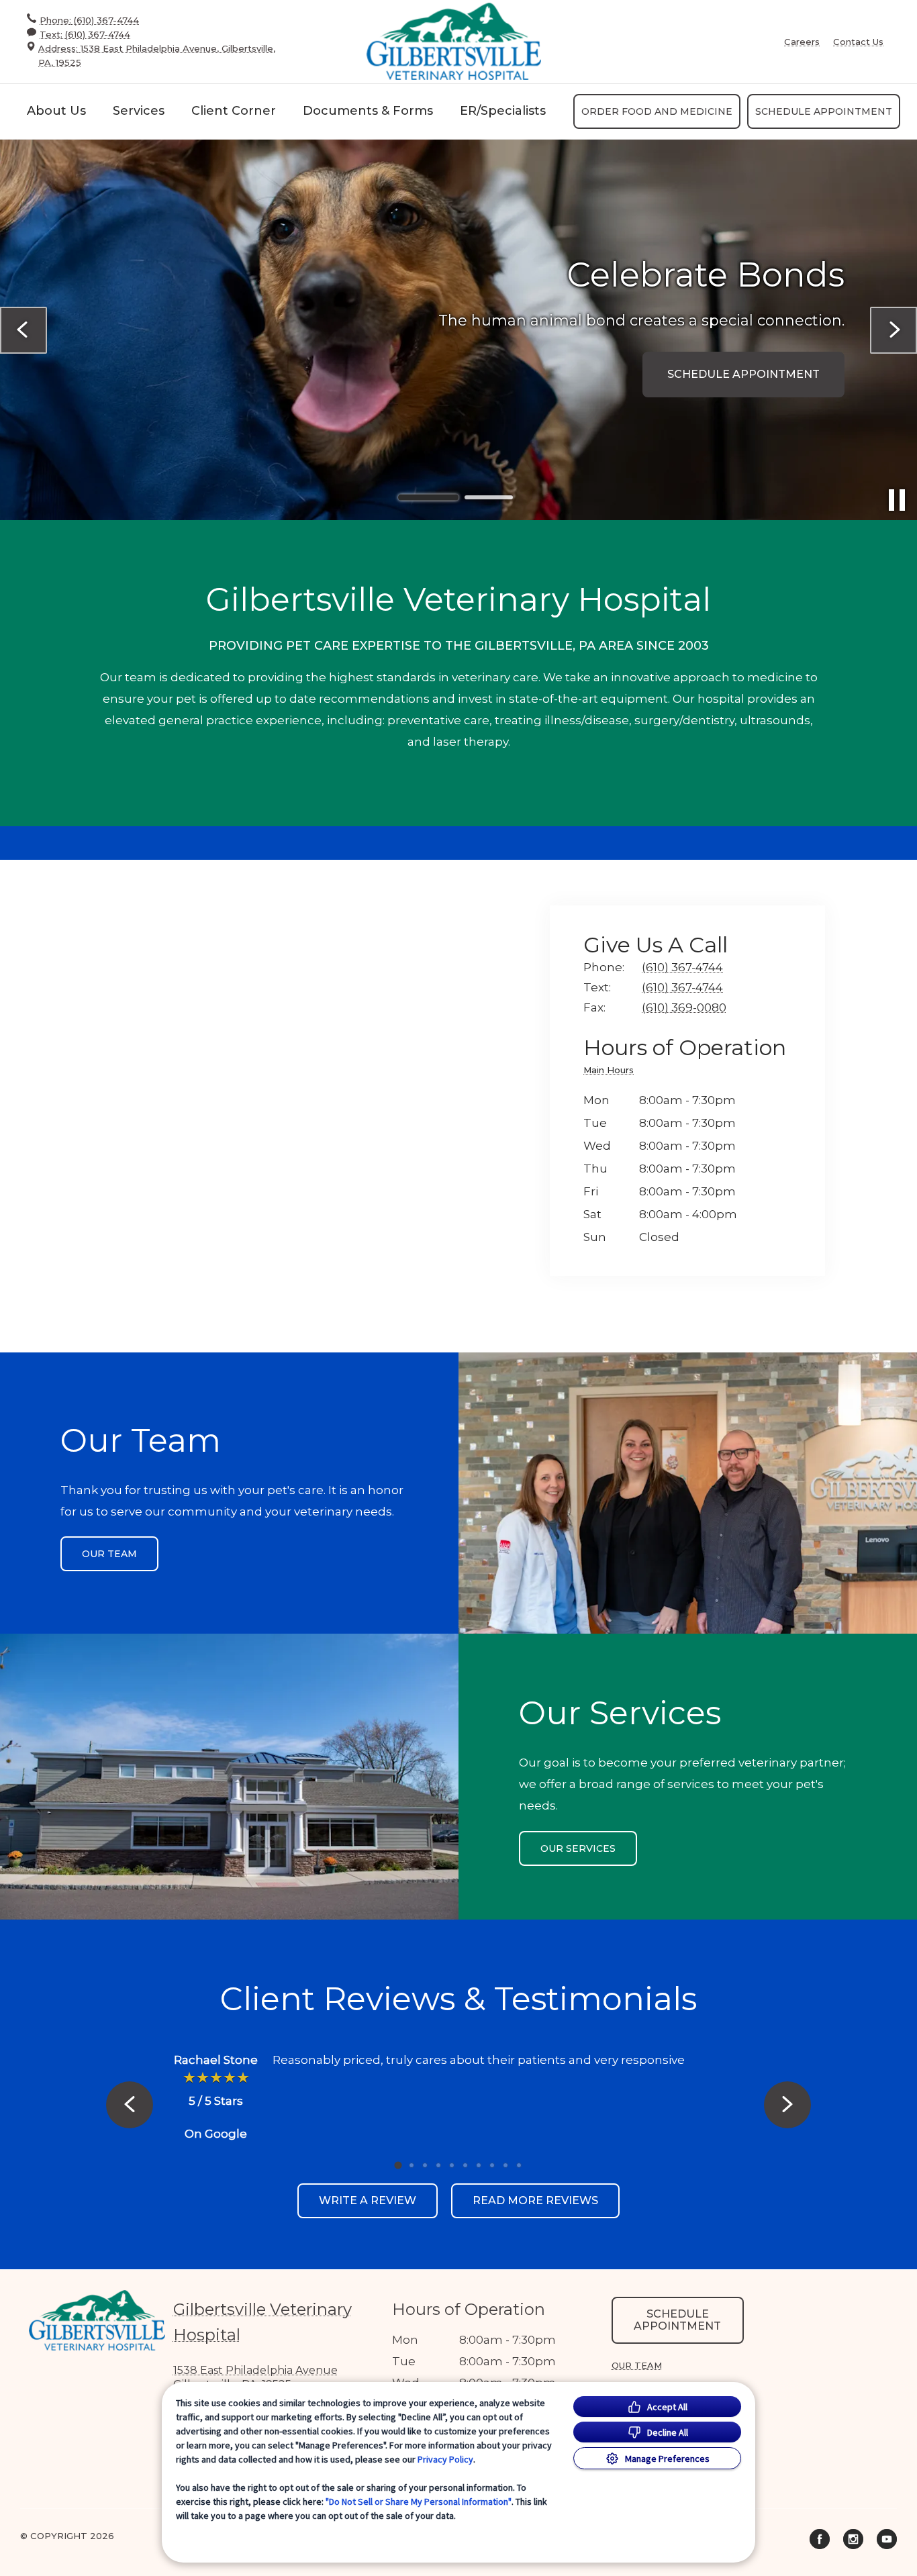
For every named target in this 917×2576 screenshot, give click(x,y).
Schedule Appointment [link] (824, 111)
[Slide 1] (428, 497)
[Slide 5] (452, 2165)
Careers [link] (802, 42)
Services (139, 111)
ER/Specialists (503, 111)
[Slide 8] (492, 2165)
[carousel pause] (897, 500)
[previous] (23, 330)
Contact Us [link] (858, 42)
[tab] (612, 1072)
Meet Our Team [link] (771, 396)
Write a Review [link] (368, 2200)
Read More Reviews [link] (535, 2200)
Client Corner (234, 111)
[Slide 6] (465, 2165)
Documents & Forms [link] (368, 111)
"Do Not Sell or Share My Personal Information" (419, 2501)
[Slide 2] (489, 498)
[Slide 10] (519, 2165)
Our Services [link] (578, 1848)
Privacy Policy (445, 2459)
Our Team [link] (109, 1554)
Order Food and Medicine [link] (657, 111)
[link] (454, 41)
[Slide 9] (505, 2165)
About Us (56, 111)
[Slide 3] (425, 2165)
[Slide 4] (438, 2165)
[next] (894, 330)
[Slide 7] (479, 2165)
